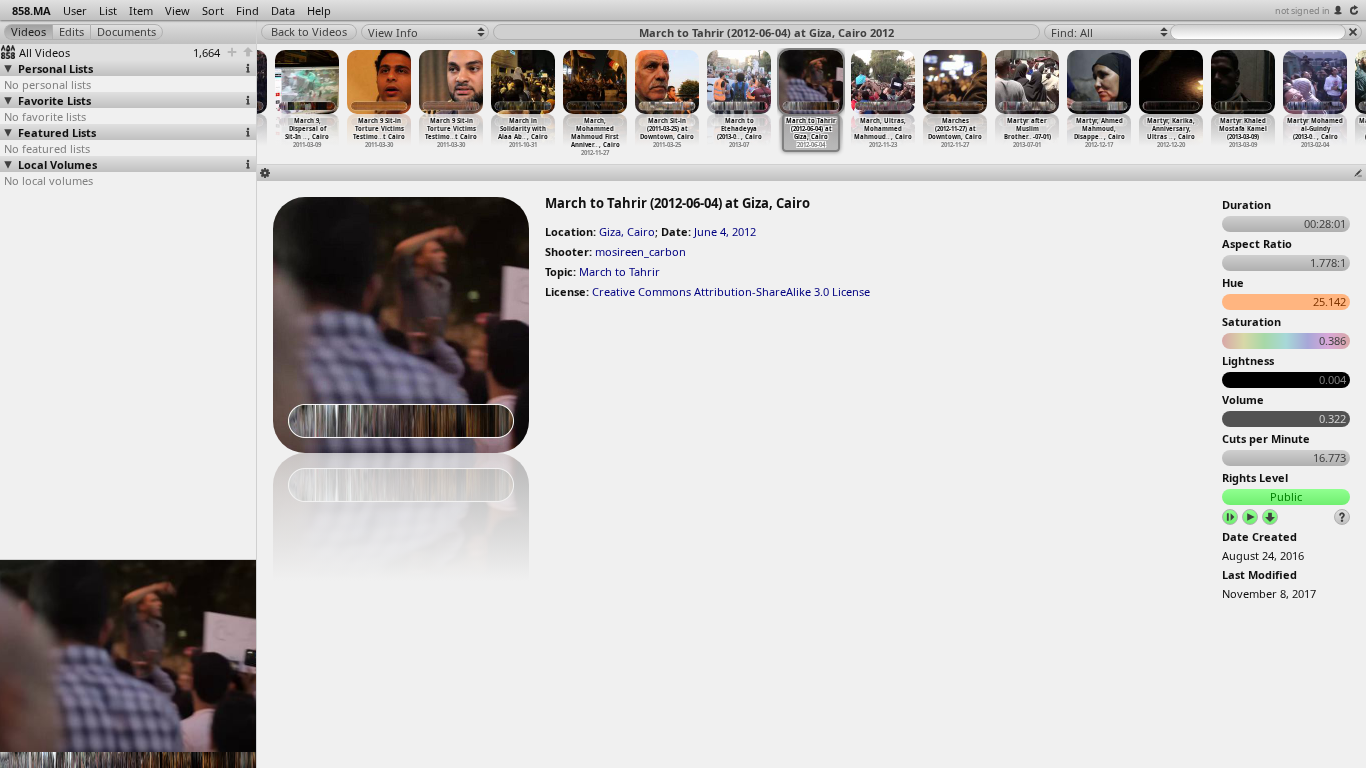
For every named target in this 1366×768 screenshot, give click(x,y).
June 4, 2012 (725, 231)
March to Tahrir (619, 271)
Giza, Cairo (627, 231)
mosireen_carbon (640, 251)
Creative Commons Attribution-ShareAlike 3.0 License (731, 291)
